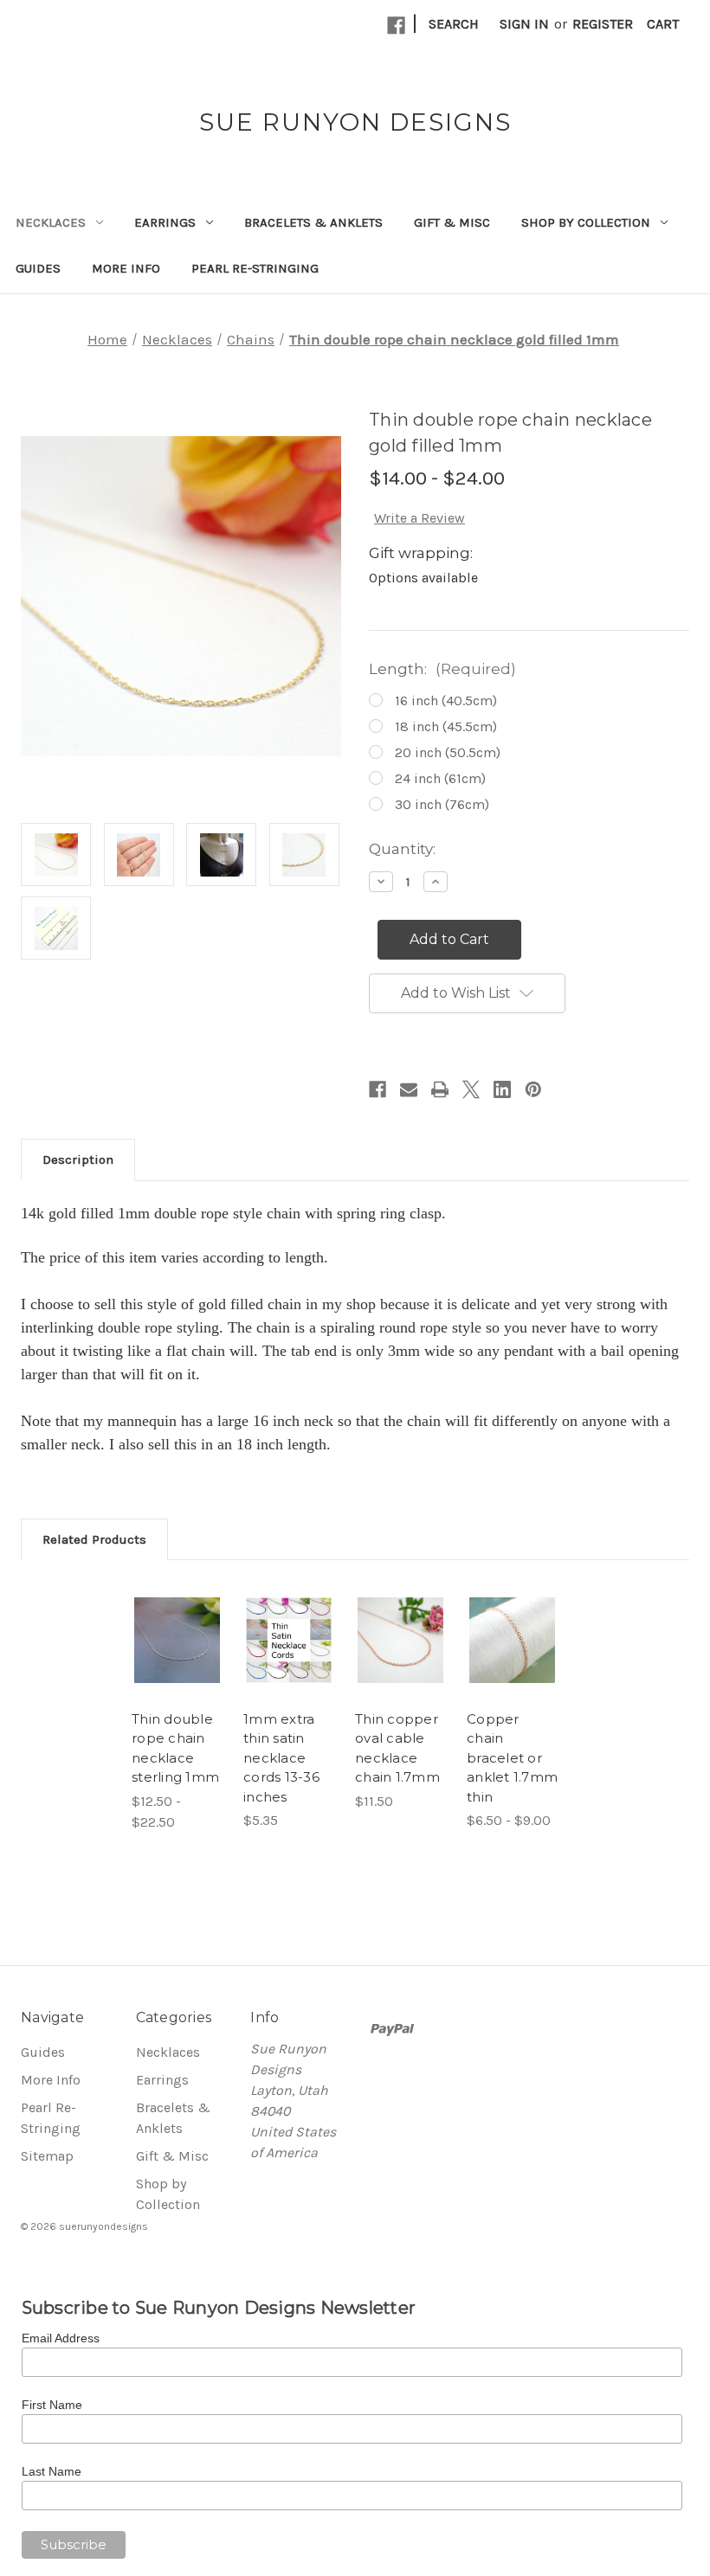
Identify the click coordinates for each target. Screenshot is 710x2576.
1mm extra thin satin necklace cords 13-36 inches (281, 1758)
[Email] (409, 1089)
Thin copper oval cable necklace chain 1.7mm (397, 1748)
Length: (442, 669)
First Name (52, 2405)
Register (603, 24)
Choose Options (182, 1665)
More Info (126, 268)
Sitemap (47, 2156)
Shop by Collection (586, 222)
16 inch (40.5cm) (446, 700)
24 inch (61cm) (440, 778)
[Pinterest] (533, 1089)
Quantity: (402, 849)
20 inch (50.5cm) (448, 752)
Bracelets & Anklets (313, 222)
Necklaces (51, 222)
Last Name (52, 2471)
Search (454, 24)
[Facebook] (396, 26)
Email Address (61, 2338)
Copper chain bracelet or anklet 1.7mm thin (512, 1758)
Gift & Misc (452, 222)
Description (78, 1160)
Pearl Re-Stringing (255, 268)
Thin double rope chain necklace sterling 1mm (175, 1748)
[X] (471, 1089)
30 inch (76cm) (442, 804)
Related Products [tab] (94, 1539)
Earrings (165, 222)
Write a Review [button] (420, 518)
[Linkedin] (502, 1089)
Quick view (183, 1616)
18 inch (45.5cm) (446, 726)
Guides (38, 268)
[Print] (440, 1089)
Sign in (524, 24)
